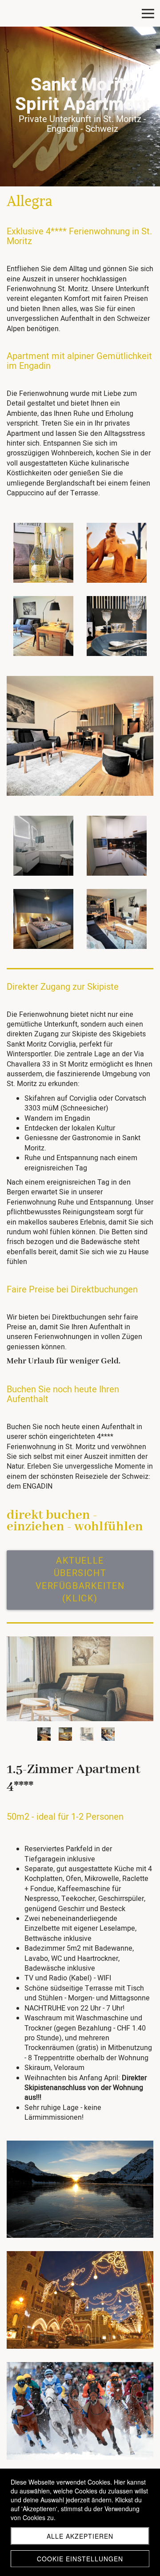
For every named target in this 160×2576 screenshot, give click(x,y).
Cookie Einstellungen (80, 2559)
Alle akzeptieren (80, 2536)
